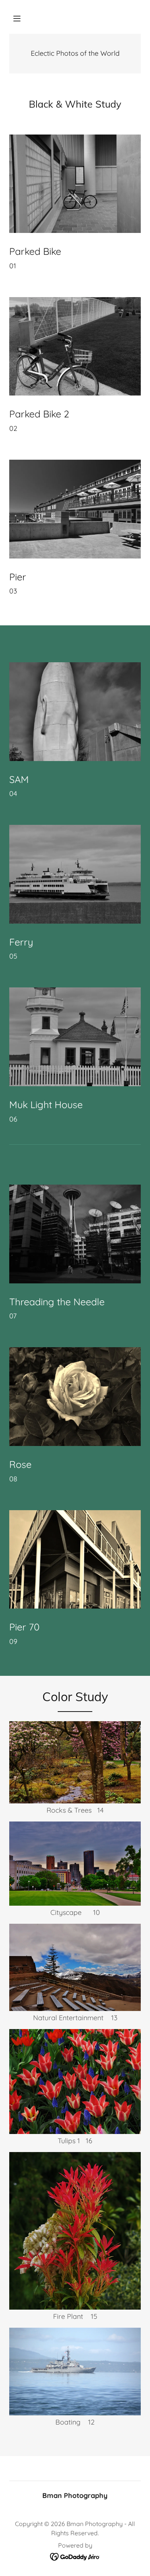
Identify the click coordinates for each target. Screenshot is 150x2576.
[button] (17, 18)
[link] (75, 2556)
